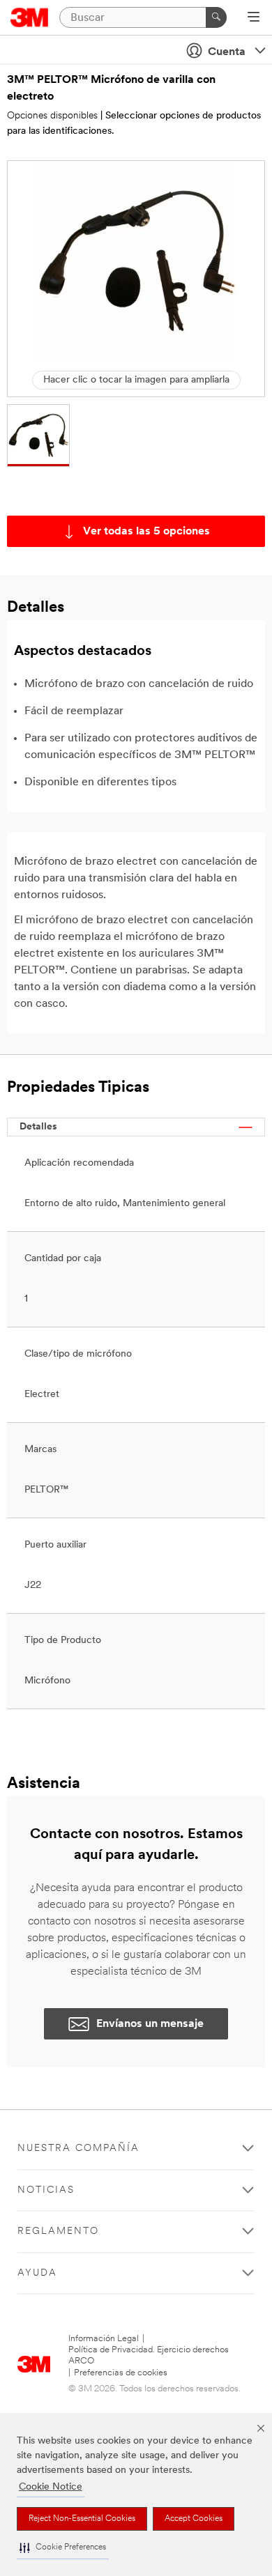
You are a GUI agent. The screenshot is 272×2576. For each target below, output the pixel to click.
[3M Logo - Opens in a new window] (30, 17)
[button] (63, 2548)
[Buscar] (216, 17)
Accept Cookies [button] (194, 2519)
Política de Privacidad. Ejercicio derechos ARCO (149, 2355)
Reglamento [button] (58, 2231)
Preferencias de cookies (121, 2373)
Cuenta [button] (227, 52)
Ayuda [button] (37, 2273)
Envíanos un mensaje (150, 2024)
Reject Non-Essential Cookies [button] (82, 2519)
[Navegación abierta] (254, 18)
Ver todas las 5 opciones (146, 532)
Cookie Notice (51, 2487)
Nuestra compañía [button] (78, 2149)
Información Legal (104, 2339)
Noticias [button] (46, 2190)
